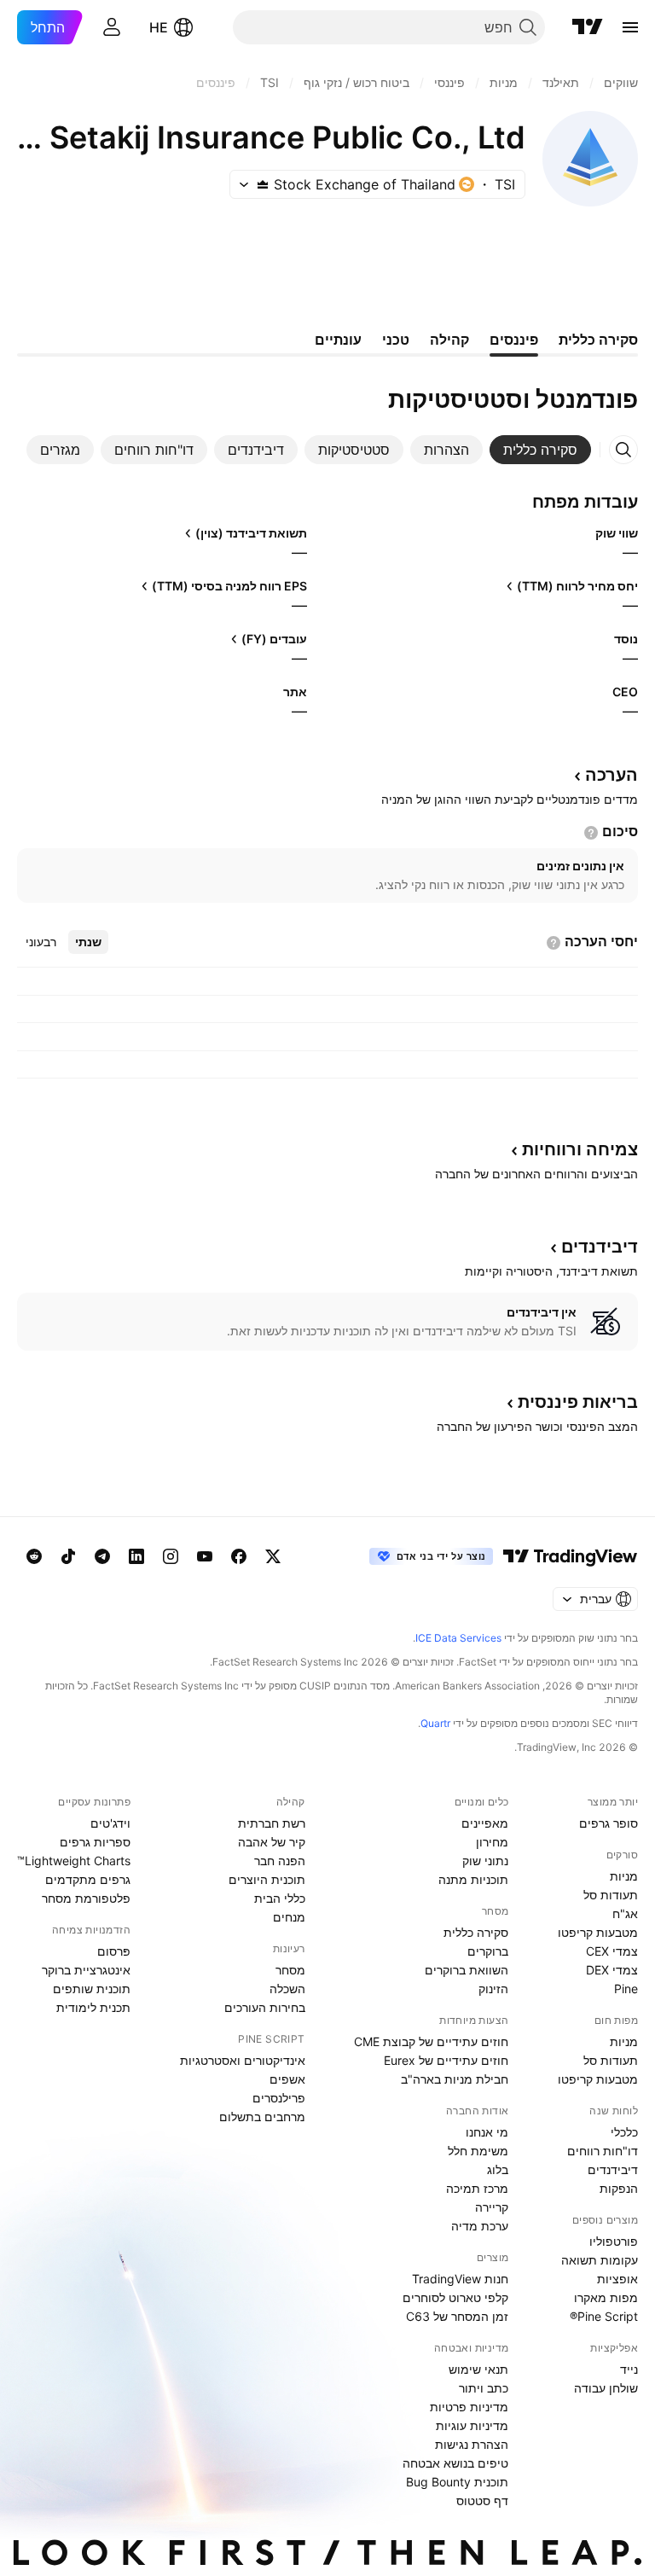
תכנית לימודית (93, 2007)
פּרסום (114, 1951)
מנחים (289, 1917)
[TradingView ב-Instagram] (171, 1556)
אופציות (617, 2279)
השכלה (287, 1989)
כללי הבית (280, 1898)
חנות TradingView (460, 2279)
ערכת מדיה (480, 2226)
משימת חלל (478, 2151)
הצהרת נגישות (472, 2444)
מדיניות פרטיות (469, 2407)
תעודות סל (611, 1895)
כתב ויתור (484, 2388)
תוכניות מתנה (473, 1879)
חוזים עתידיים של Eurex (446, 2060)
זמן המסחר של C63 (457, 2316)
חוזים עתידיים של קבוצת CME (431, 2041)
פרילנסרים (279, 2098)
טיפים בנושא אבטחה (455, 2463)
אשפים (287, 2079)
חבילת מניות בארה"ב (455, 2079)
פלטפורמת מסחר (86, 1898)
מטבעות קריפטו (598, 1932)
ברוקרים (488, 1951)
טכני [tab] (396, 340)
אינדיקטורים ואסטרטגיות (243, 2060)
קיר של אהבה (272, 1842)
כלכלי (624, 2132)
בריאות (578, 1402)
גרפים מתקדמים (88, 1879)
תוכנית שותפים (92, 1989)
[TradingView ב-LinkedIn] (136, 1556)
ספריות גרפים (95, 1842)
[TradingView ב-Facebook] (239, 1556)
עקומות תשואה (600, 2260)
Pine (626, 1989)
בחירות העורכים (265, 2007)
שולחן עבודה (606, 2388)
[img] (263, 184)
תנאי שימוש (478, 2369)
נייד (629, 2369)
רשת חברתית (272, 1823)
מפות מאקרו (606, 2297)
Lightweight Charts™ (74, 1861)
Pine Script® (604, 2316)
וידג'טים (110, 1823)
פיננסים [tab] (514, 340)
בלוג (498, 2169)
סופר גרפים (609, 1823)
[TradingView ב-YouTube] (205, 1556)
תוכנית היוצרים (267, 1879)
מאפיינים (485, 1823)
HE (159, 27)
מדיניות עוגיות (472, 2425)
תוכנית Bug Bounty (457, 2482)
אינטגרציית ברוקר (86, 1970)
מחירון (492, 1842)
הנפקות (619, 2188)
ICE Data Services (458, 1638)
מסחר (290, 1970)
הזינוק (493, 1989)
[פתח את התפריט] (630, 27)
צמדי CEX (612, 1951)
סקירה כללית (476, 1932)
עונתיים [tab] (338, 340)
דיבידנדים (613, 2169)
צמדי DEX (612, 1970)
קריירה (492, 2207)
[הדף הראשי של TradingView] (588, 27)
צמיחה (580, 1149)
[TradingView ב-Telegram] (102, 1556)
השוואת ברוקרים (467, 1970)
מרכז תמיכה (477, 2188)
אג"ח (625, 1913)
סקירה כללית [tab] (598, 340)
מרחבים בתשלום (262, 2117)
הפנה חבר (280, 1861)
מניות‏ (624, 1876)
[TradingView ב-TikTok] (68, 1556)
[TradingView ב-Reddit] (34, 1556)
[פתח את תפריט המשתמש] (112, 27)
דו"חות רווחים (603, 2151)
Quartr (435, 1723)
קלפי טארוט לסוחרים (455, 2297)
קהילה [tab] (449, 340)
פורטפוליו (614, 2241)
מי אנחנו (487, 2132)
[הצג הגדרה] (591, 833)
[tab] (540, 450)
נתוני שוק (485, 1861)
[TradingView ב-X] (273, 1556)
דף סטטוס (482, 2500)
